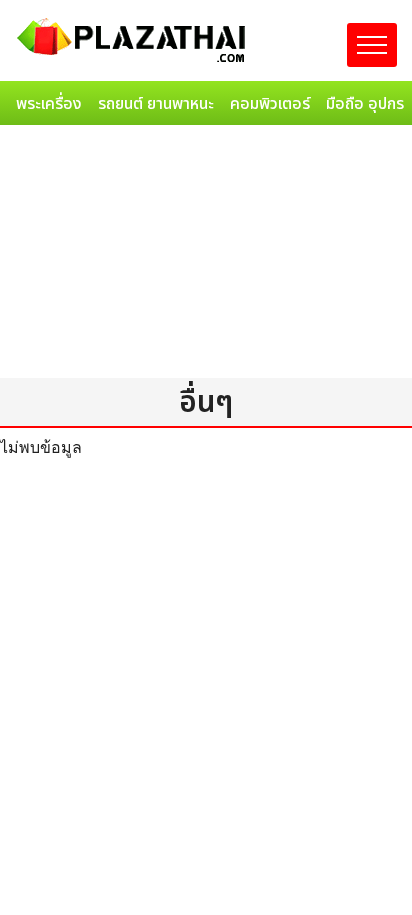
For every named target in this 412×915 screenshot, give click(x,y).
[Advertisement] (206, 255)
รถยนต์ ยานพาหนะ (156, 104)
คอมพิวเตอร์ (270, 104)
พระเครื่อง (49, 104)
